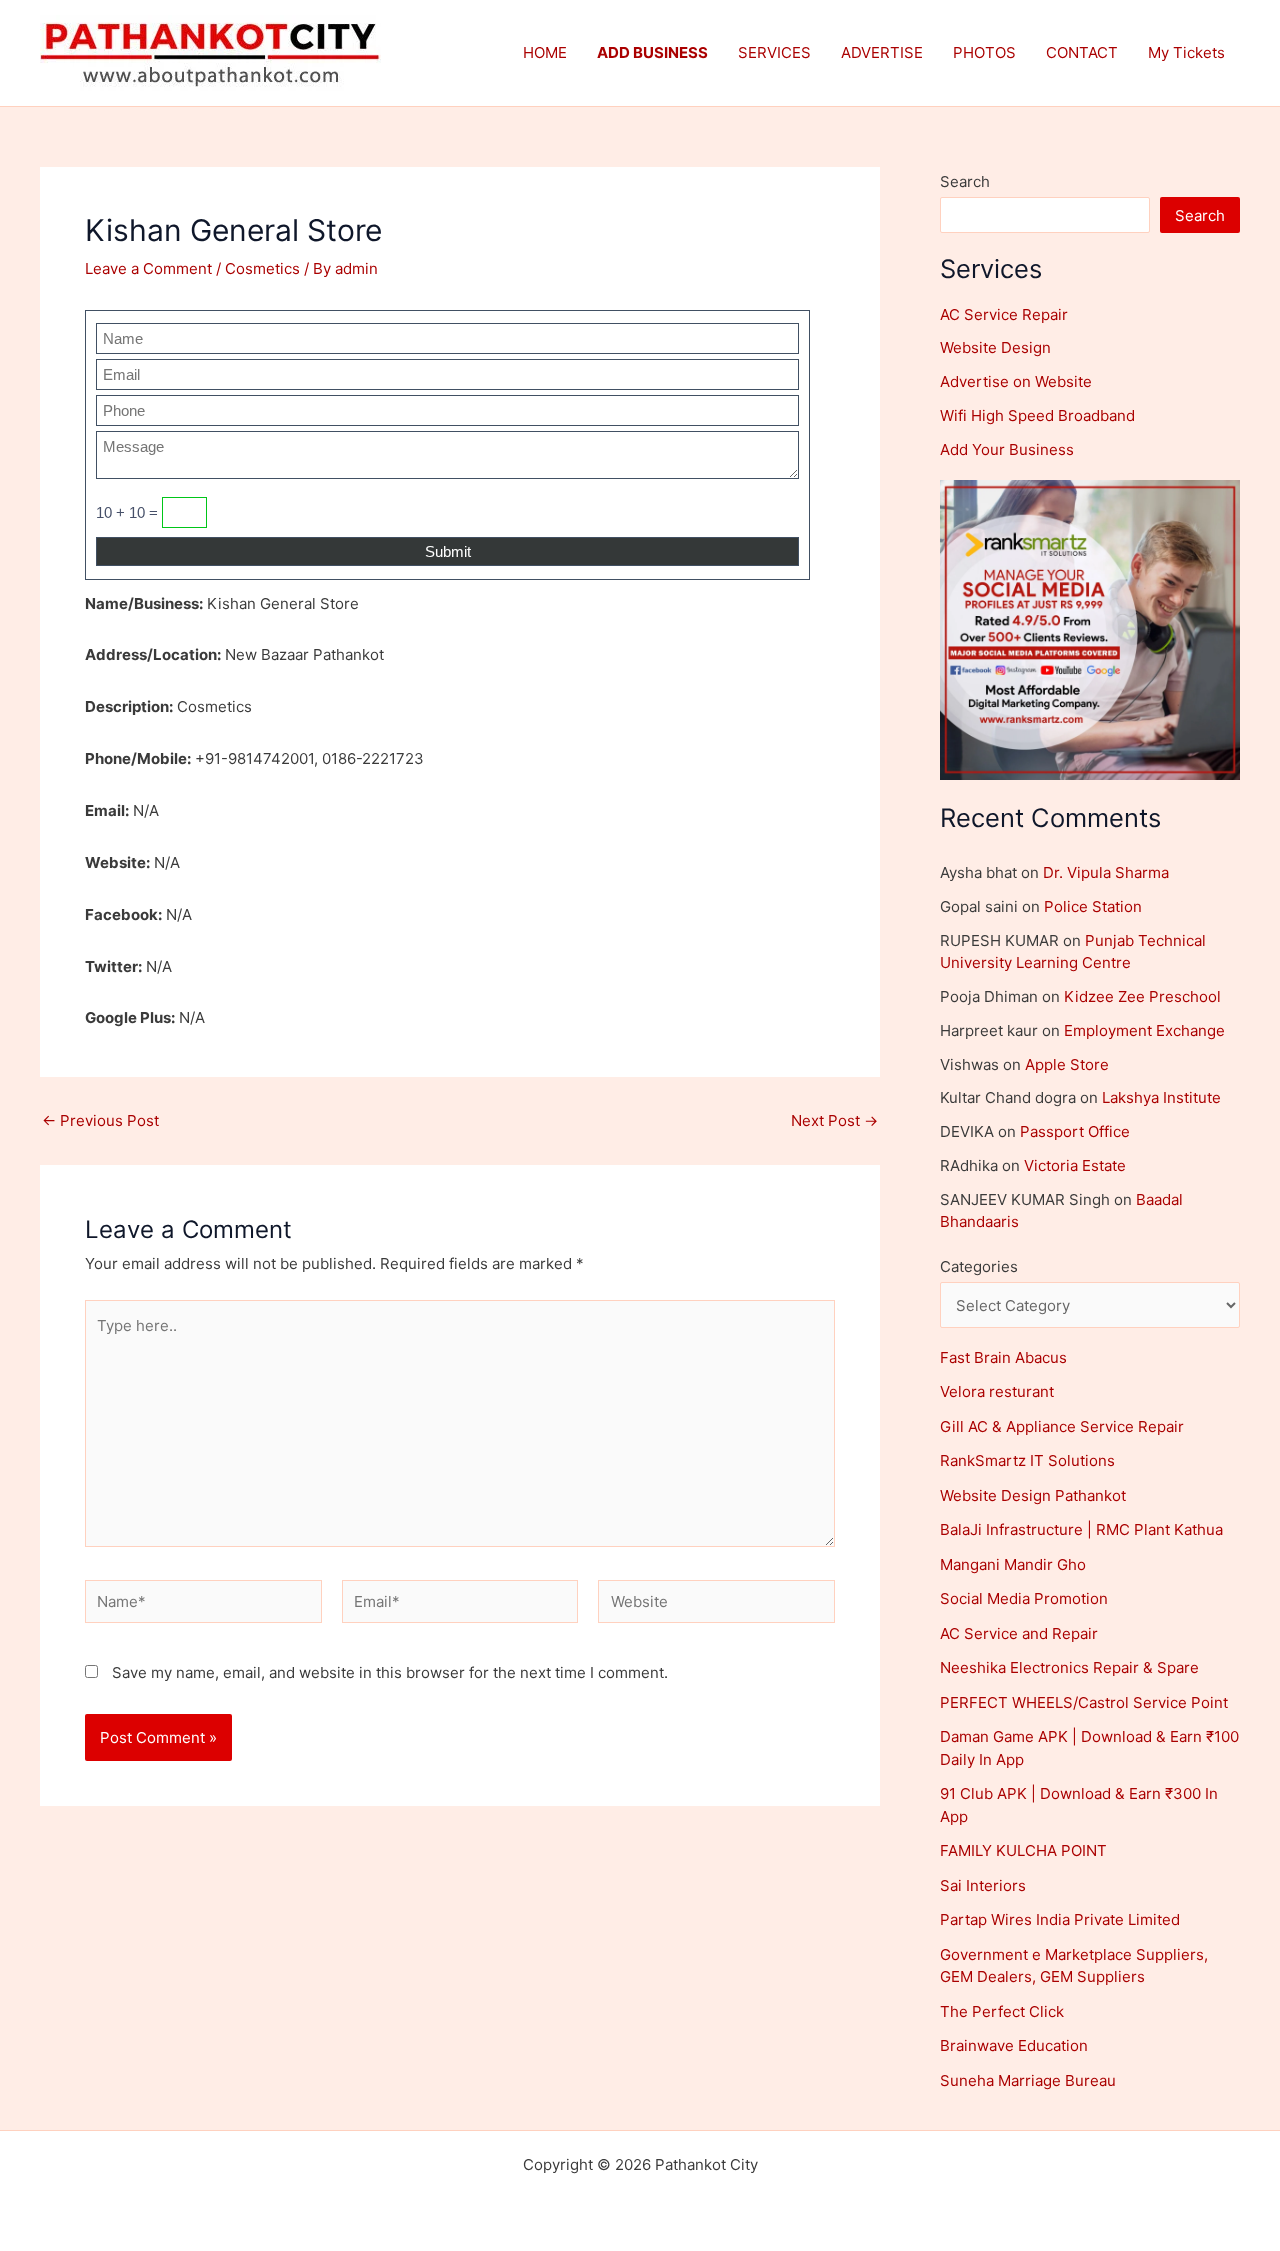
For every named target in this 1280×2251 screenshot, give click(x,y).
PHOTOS (984, 52)
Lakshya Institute (1161, 1097)
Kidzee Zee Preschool (1142, 996)
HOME (545, 52)
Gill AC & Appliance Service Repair (1062, 1426)
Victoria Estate (1075, 1165)
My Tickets (1186, 52)
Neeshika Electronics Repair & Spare (1069, 1667)
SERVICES (774, 52)
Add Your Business (1007, 449)
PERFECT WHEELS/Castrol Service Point (1084, 1702)
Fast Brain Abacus (1003, 1357)
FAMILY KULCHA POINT (1023, 1850)
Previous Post (100, 1120)
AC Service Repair (1004, 314)
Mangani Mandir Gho (1013, 1564)
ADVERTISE (882, 52)
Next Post (834, 1120)
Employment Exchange (1144, 1030)
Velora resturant (997, 1391)
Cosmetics (262, 268)
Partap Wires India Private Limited (1060, 1919)
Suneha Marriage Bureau (1028, 2080)
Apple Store (1067, 1064)
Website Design (995, 347)
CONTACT (1082, 52)
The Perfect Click (1002, 2011)
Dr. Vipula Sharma (1106, 872)
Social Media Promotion (1024, 1598)
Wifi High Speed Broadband (1037, 415)
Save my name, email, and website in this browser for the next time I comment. (390, 1672)
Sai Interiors (983, 1885)
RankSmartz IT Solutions (1027, 1460)
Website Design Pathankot (1033, 1495)
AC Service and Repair (1019, 1633)
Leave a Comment (148, 268)
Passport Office (1075, 1131)
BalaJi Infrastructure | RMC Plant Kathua (1081, 1529)
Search (965, 181)
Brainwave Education (1014, 2045)
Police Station (1093, 906)
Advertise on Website (1016, 381)
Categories (979, 1266)
